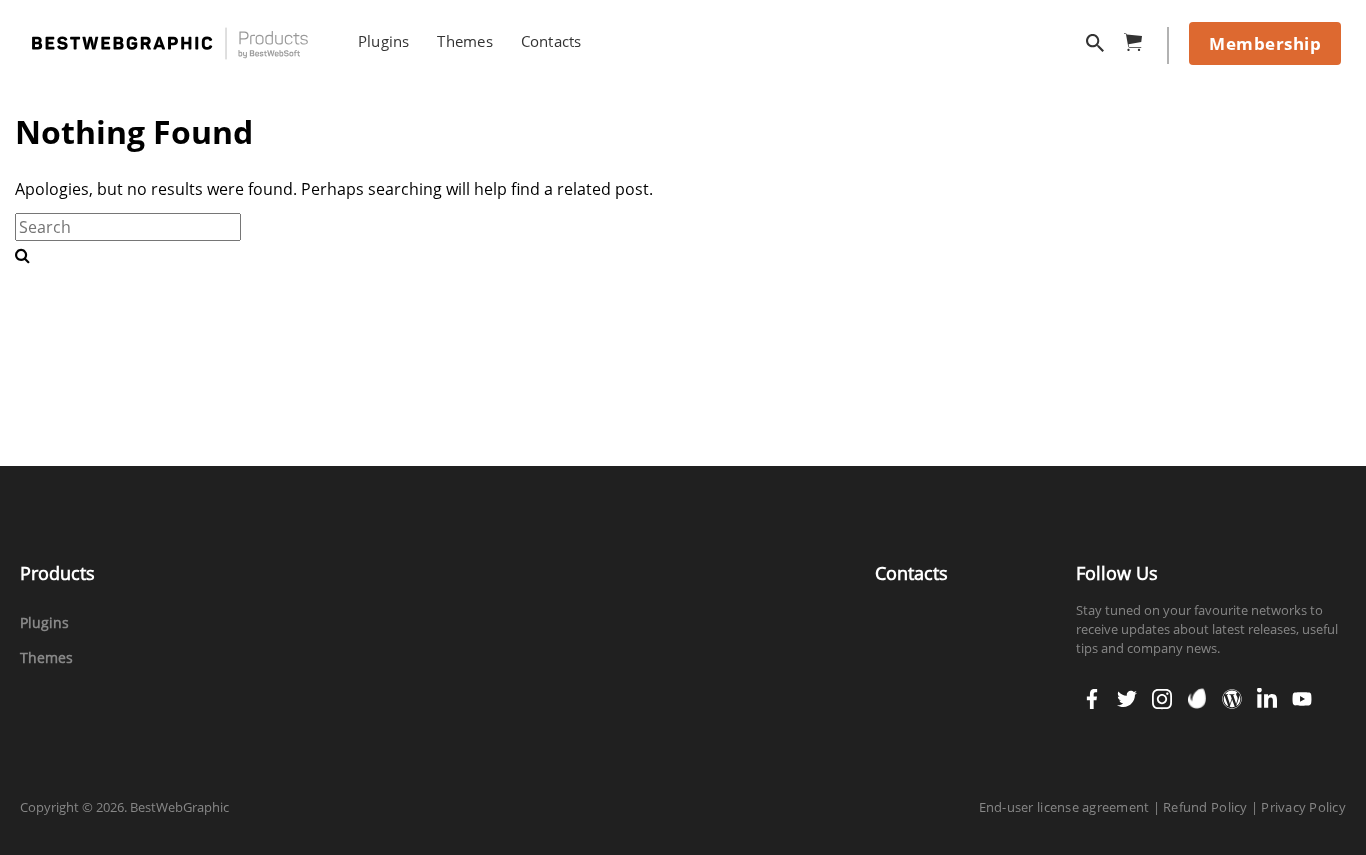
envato (1197, 692)
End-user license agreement (1064, 807)
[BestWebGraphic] (170, 43)
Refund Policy (1205, 807)
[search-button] (22, 255)
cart (1139, 38)
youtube (1302, 692)
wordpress (1232, 692)
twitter (1127, 692)
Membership (1265, 43)
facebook (1092, 692)
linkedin (1267, 692)
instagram (1162, 692)
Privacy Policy (1303, 807)
